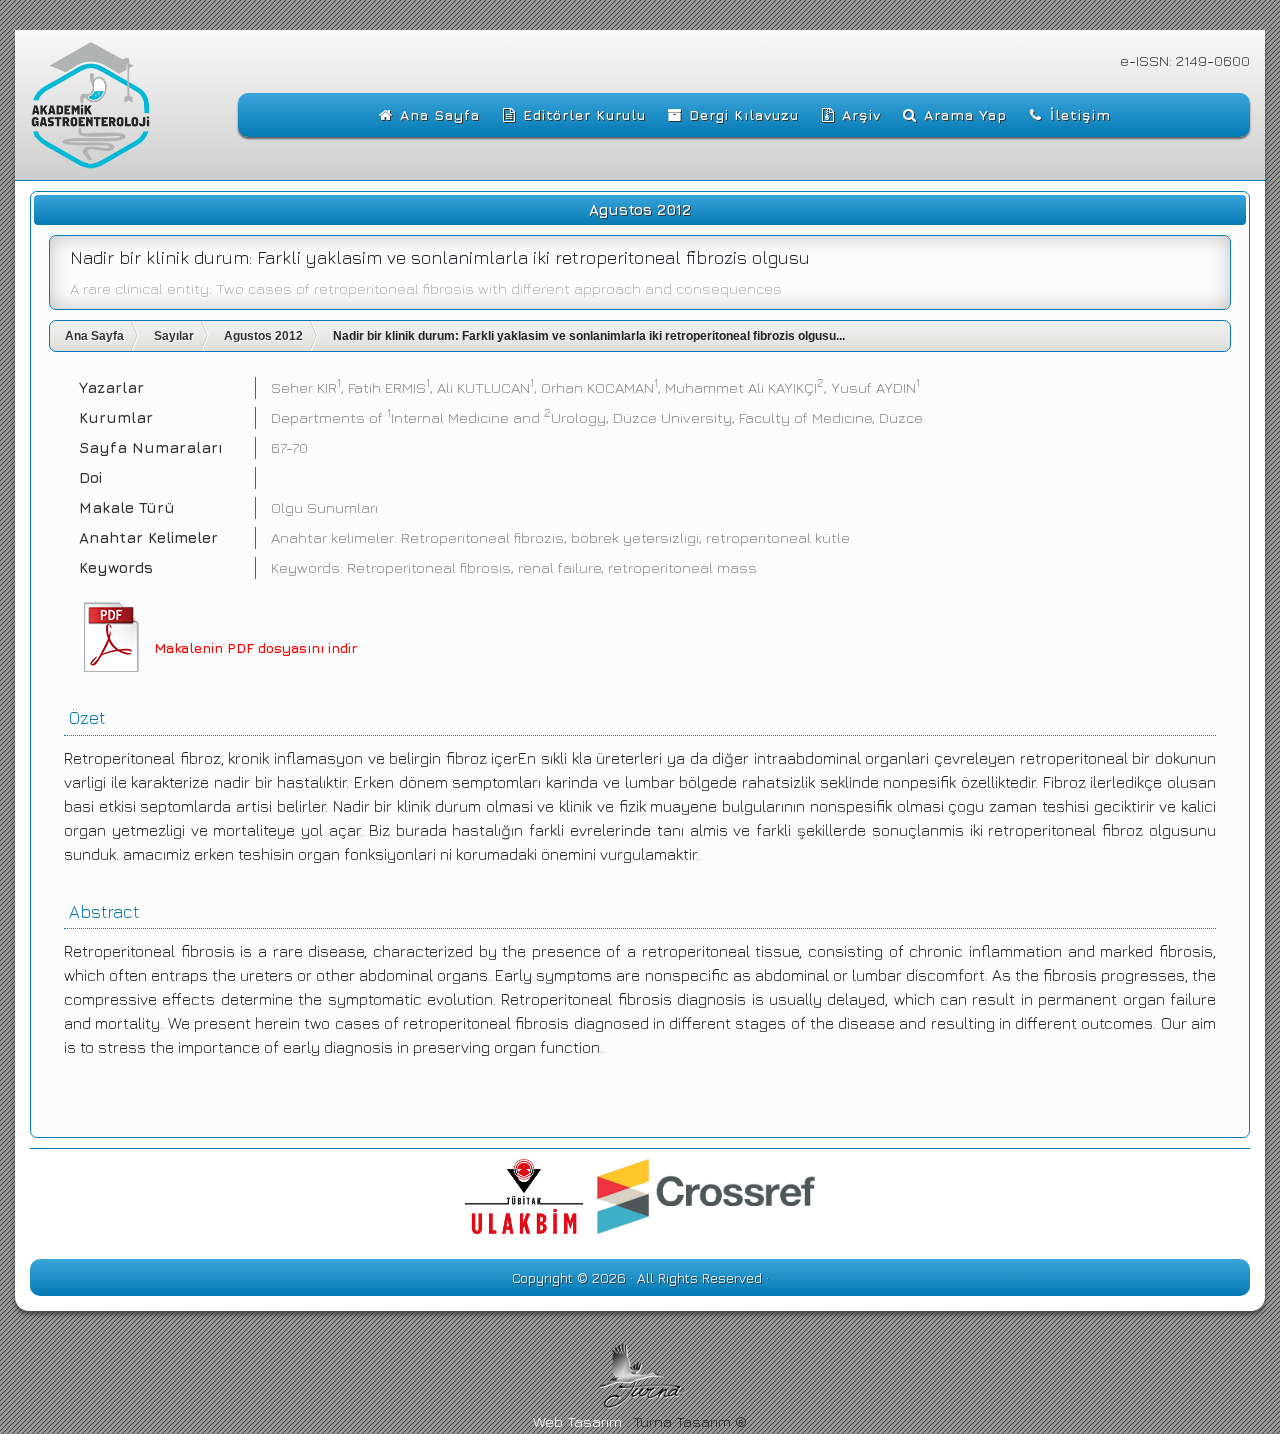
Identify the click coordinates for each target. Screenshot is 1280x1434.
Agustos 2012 (263, 336)
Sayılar (174, 336)
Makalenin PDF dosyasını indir (255, 647)
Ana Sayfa (94, 336)
